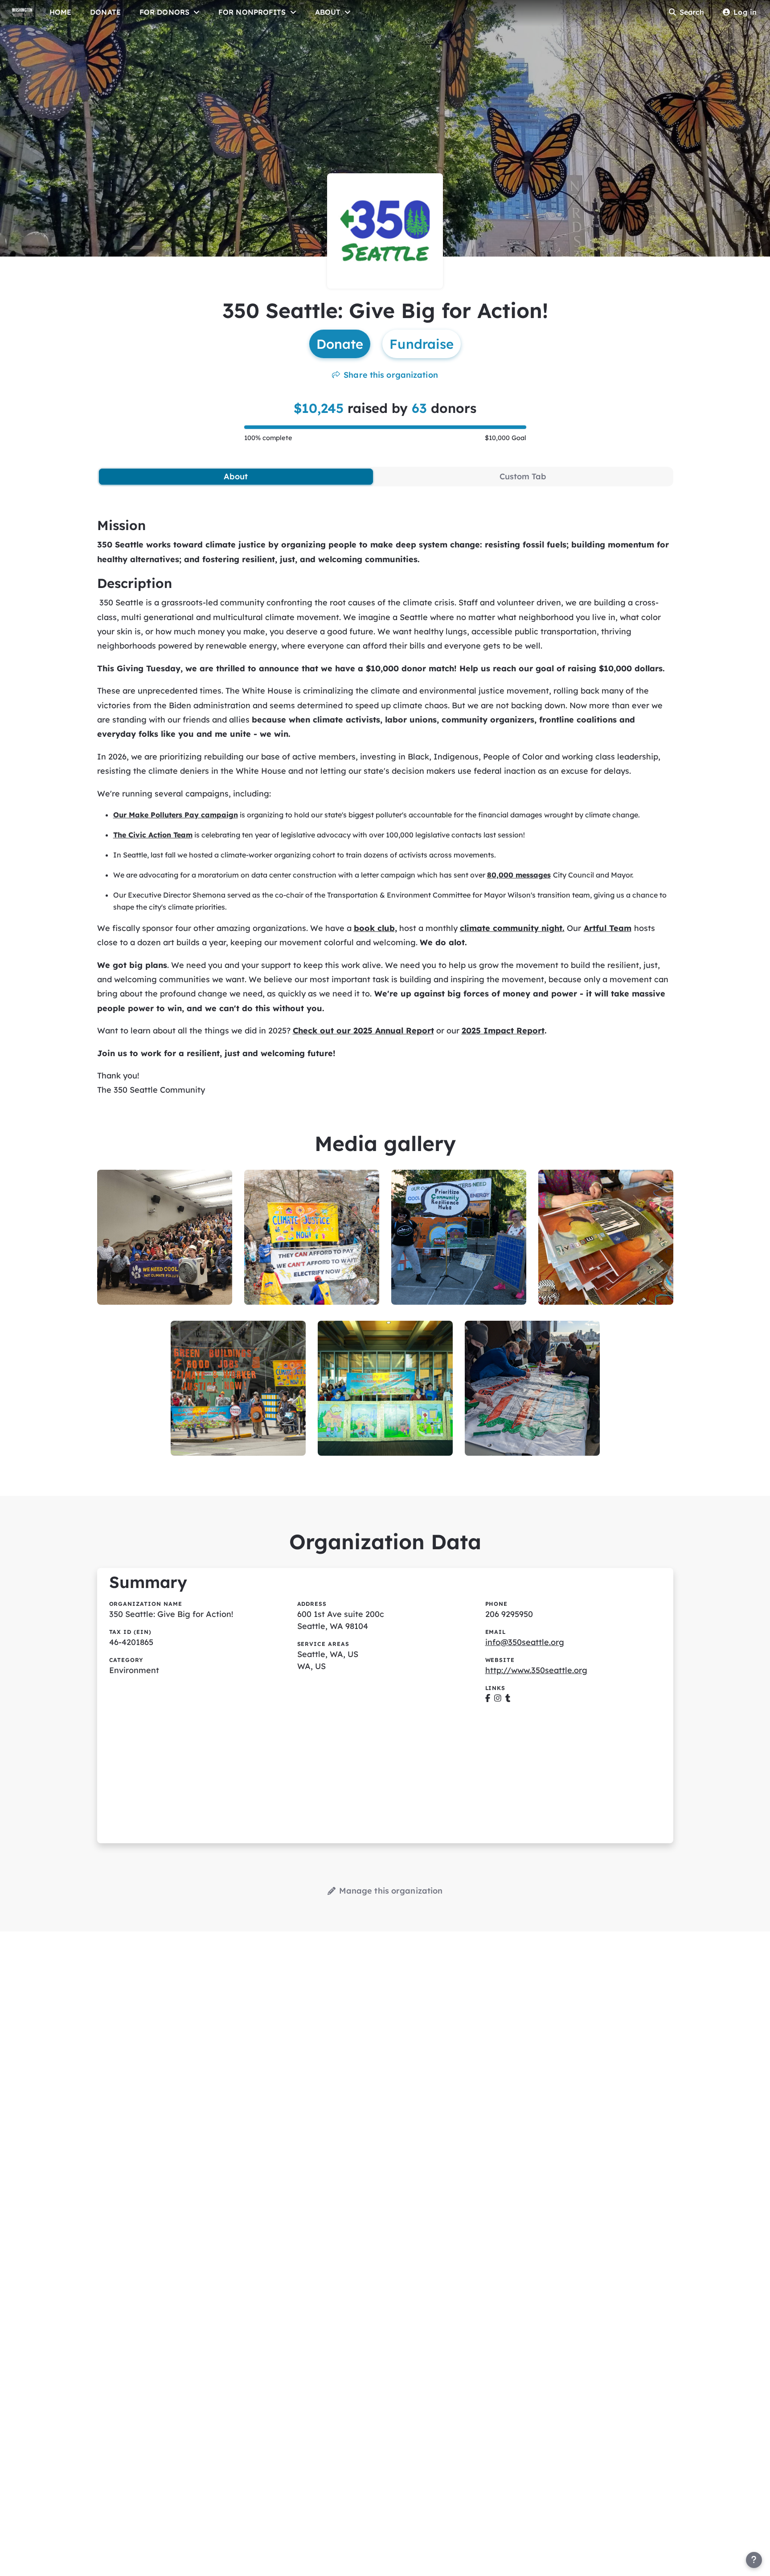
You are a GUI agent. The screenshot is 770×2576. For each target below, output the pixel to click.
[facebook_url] (488, 1698)
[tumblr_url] (508, 1698)
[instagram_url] (498, 1698)
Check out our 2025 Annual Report (363, 1031)
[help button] (754, 2560)
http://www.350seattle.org (536, 1670)
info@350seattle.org (525, 1642)
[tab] (236, 477)
